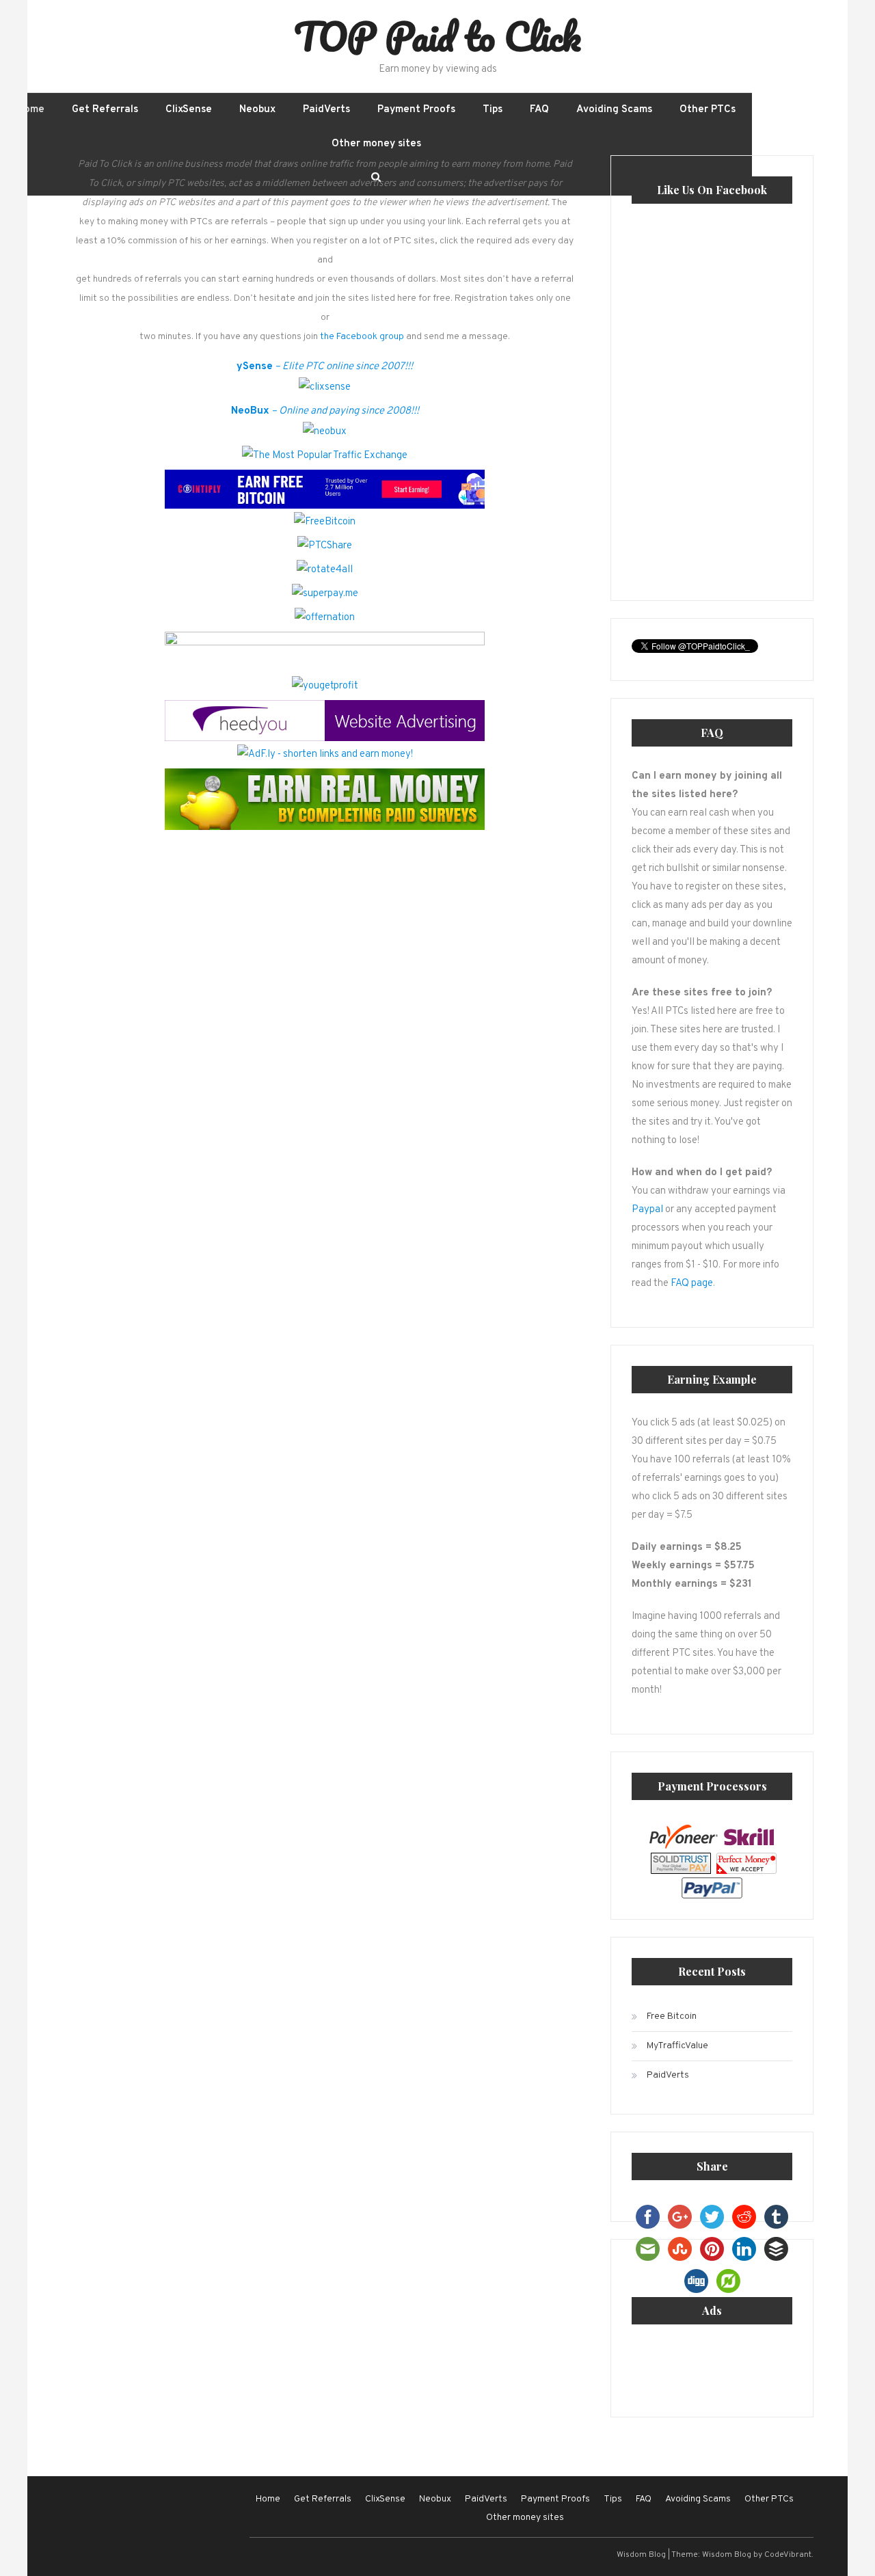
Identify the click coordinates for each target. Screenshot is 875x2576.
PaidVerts (326, 110)
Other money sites (376, 144)
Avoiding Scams (614, 110)
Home (31, 110)
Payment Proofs (416, 110)
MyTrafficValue (677, 2046)
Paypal (647, 1210)
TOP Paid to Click (437, 36)
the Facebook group (362, 337)
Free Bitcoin (672, 2016)
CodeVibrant (788, 2555)
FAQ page (692, 1284)
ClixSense (189, 110)
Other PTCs (708, 110)
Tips (493, 110)
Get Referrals (105, 110)
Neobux (257, 110)
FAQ (539, 110)
